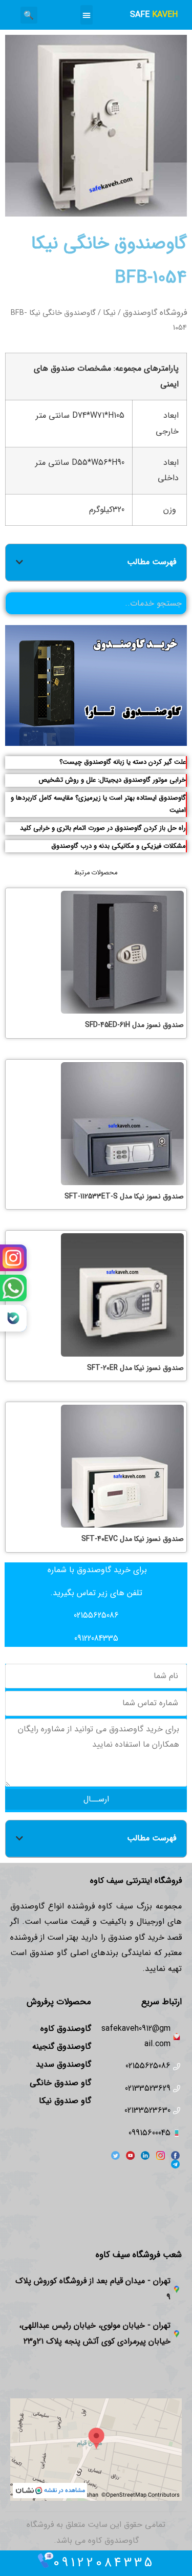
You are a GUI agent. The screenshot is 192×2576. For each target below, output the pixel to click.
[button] (87, 15)
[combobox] (96, 603)
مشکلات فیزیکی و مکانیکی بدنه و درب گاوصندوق (119, 846)
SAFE (154, 15)
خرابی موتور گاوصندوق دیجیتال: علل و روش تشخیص (112, 780)
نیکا (109, 313)
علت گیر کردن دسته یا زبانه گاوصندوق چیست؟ (123, 762)
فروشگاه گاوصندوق (155, 313)
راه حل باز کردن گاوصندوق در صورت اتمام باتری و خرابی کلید (103, 828)
